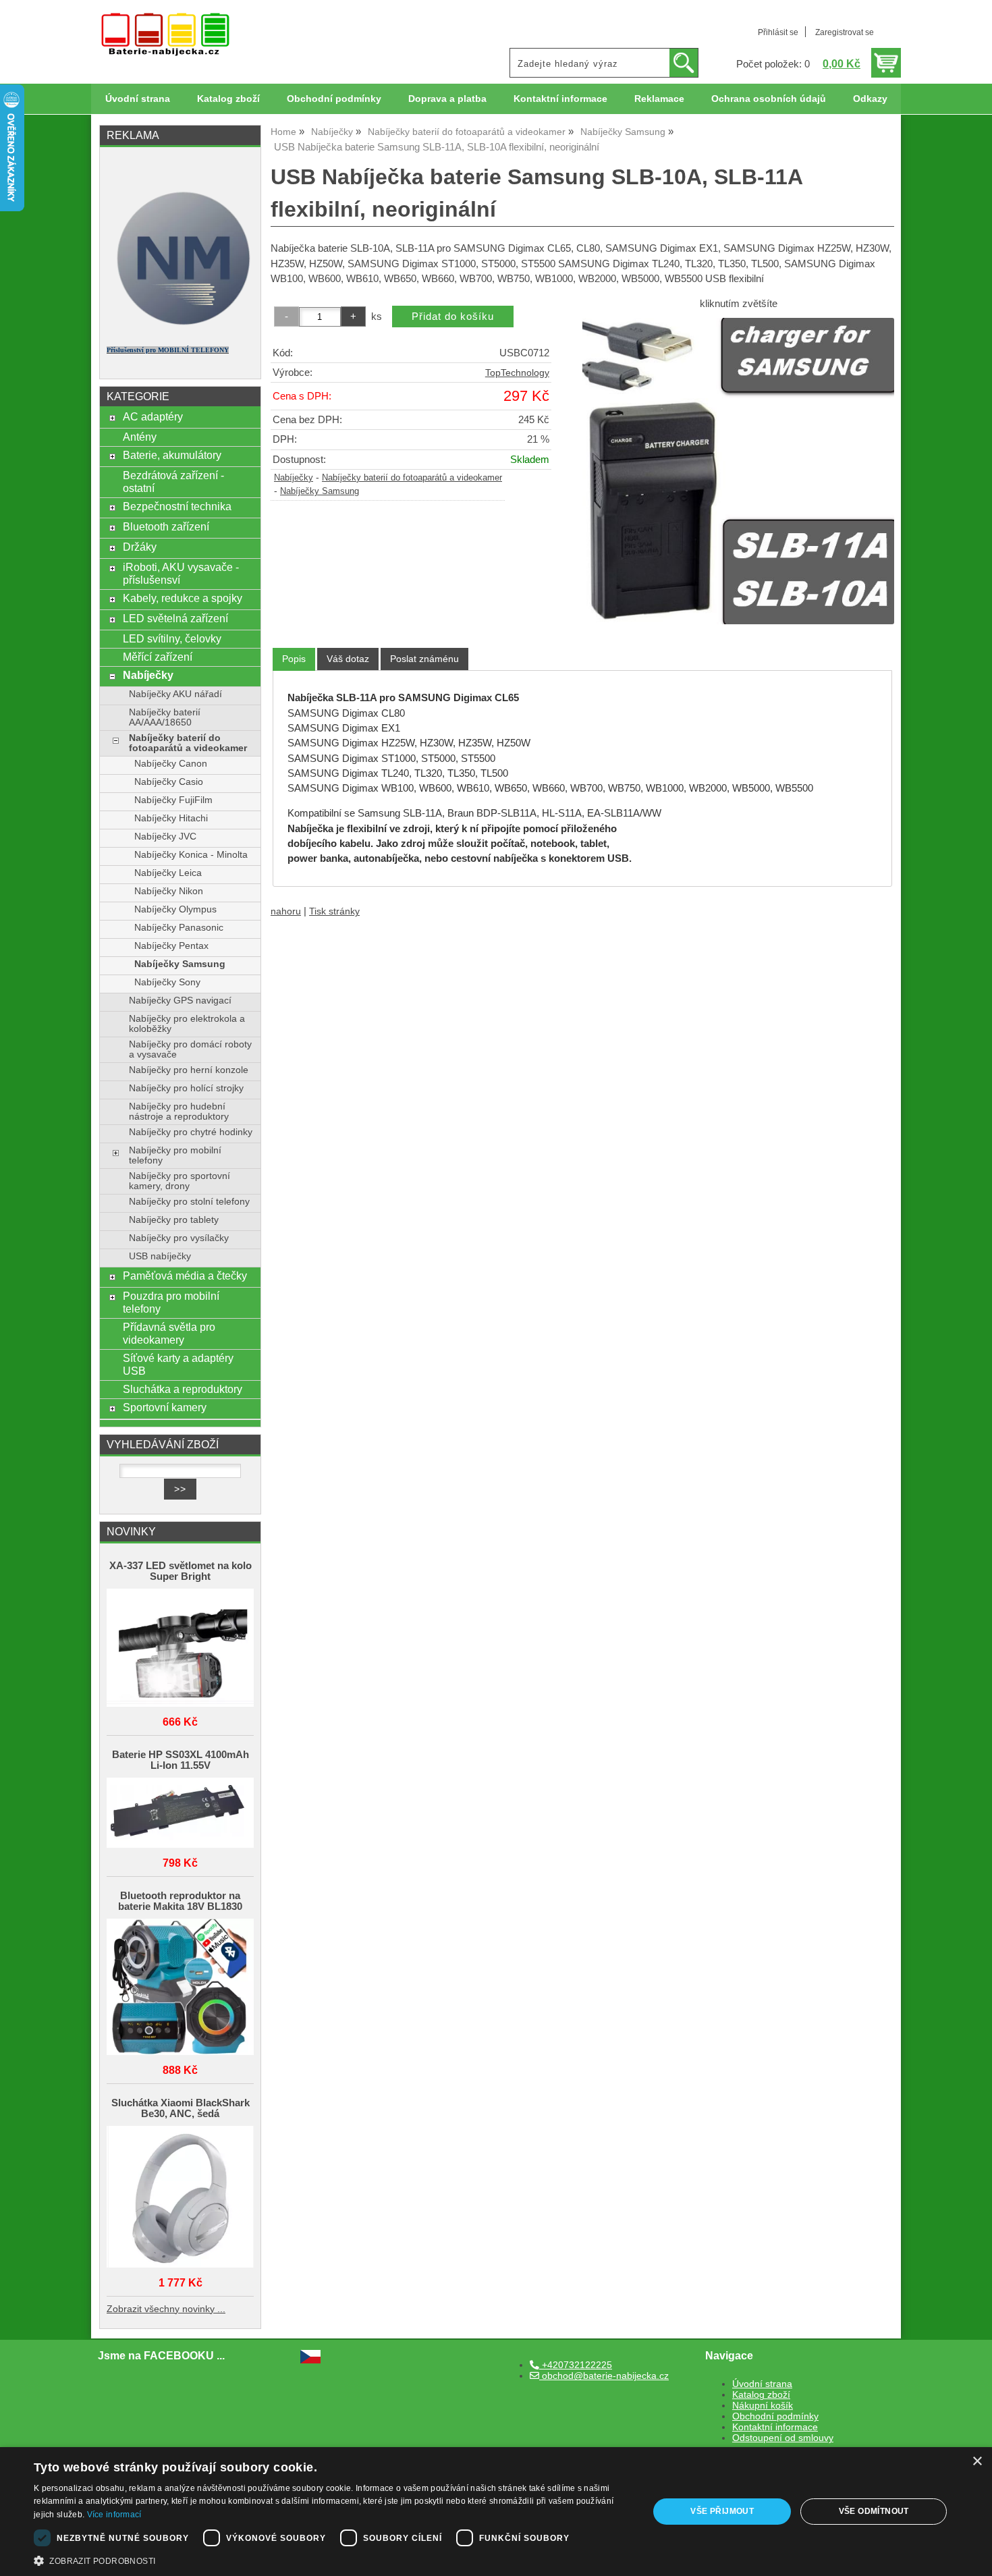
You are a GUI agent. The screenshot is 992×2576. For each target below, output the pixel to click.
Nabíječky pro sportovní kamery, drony (180, 1181)
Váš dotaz (348, 659)
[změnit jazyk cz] (310, 2360)
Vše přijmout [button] (722, 2511)
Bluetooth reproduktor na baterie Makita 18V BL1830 (180, 1901)
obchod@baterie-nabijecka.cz (604, 2376)
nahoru (286, 911)
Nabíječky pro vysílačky (179, 1238)
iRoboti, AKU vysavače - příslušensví (181, 573)
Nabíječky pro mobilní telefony (175, 1155)
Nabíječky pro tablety (174, 1220)
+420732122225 (576, 2365)
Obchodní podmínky (334, 99)
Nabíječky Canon (171, 764)
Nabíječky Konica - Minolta (191, 855)
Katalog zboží (228, 99)
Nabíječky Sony (167, 982)
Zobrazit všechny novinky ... (166, 2309)
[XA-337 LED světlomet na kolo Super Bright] (180, 1649)
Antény (140, 437)
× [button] (977, 2462)
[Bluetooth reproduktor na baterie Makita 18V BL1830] (180, 1988)
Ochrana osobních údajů (769, 99)
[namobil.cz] (180, 329)
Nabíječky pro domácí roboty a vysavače (190, 1049)
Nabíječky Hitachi (171, 818)
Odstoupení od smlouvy (783, 2438)
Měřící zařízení (158, 657)
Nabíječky (294, 478)
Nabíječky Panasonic (179, 928)
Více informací (114, 2515)
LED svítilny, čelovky (172, 638)
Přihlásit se (778, 32)
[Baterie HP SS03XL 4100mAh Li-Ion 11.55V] (180, 1814)
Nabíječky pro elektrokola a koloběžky (187, 1024)
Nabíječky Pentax (171, 946)
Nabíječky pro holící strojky (186, 1088)
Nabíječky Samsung (320, 491)
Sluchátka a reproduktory (183, 1389)
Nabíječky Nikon (169, 891)
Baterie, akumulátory (172, 455)
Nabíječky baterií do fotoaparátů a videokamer (412, 478)
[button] (332, 2560)
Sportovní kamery (165, 1407)
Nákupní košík (763, 2406)
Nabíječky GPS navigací (180, 1001)
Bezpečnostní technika (177, 506)
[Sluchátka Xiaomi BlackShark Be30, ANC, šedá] (180, 2198)
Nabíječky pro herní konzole (189, 1070)
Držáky (140, 547)
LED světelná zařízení (175, 618)
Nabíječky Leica (168, 873)
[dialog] (496, 2512)
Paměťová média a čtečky (185, 1276)
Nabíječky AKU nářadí (175, 694)
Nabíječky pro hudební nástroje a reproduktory (179, 1112)
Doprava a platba (447, 99)
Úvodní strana (138, 99)
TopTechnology (517, 373)
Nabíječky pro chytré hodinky (191, 1132)
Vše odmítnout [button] (874, 2511)
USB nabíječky (160, 1256)
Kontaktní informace (560, 99)
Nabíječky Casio (169, 782)
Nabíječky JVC (165, 837)
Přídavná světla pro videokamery (169, 1333)
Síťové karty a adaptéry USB (178, 1364)
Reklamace (659, 99)
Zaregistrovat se (845, 32)
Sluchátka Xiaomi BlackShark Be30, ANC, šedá (181, 2108)
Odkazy (870, 99)
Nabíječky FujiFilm (173, 800)
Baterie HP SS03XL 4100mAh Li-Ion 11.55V (181, 1760)
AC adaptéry (153, 416)
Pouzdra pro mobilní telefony (171, 1302)
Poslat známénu (424, 659)
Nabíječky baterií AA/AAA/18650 (165, 717)
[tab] (294, 659)
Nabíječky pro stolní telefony (189, 1202)
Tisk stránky (334, 911)
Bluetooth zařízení (166, 526)
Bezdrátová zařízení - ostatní (173, 482)
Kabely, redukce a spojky (183, 598)
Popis (294, 659)
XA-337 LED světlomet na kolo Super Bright (181, 1571)
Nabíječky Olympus (175, 909)
